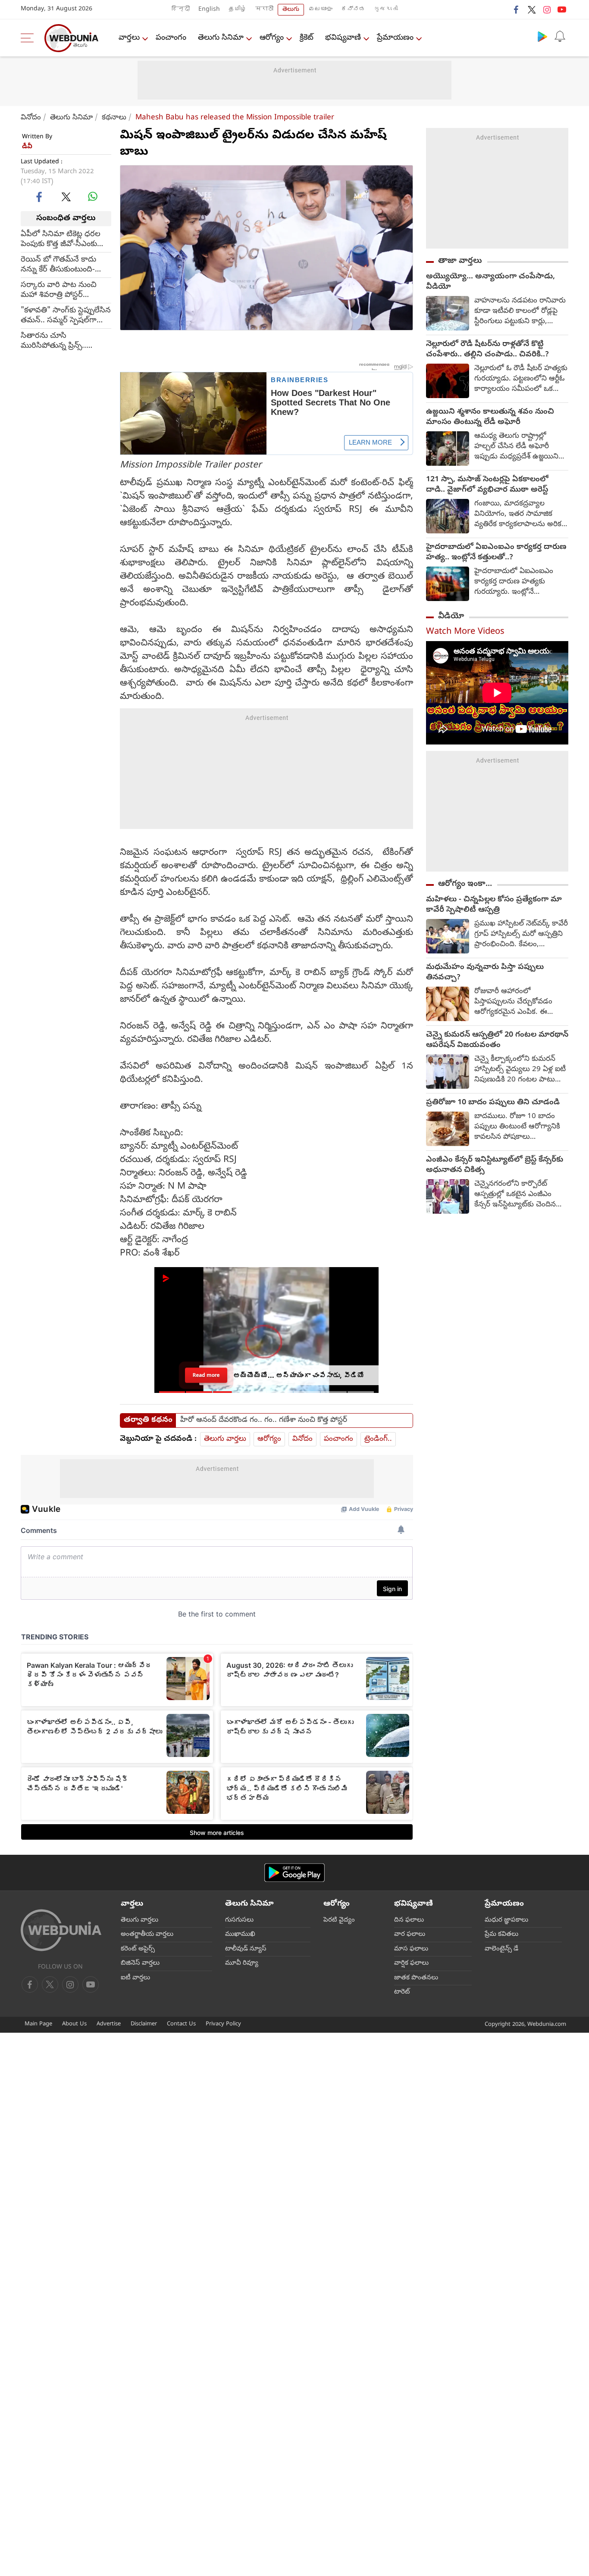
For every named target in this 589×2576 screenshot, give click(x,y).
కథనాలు (114, 118)
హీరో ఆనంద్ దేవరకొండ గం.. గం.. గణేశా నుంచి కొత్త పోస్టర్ (264, 1420)
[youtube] (562, 9)
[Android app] (294, 1873)
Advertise (109, 2024)
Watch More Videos (465, 632)
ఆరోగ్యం (272, 38)
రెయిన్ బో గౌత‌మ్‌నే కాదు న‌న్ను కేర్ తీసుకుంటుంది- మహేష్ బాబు (58, 265)
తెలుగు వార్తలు (225, 1439)
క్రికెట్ (307, 38)
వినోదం (31, 118)
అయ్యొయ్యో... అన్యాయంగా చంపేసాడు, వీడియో (490, 282)
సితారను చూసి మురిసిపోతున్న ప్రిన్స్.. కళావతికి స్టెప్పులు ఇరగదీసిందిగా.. (53, 341)
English (209, 10)
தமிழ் (238, 10)
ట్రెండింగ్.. (378, 1439)
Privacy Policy (223, 2024)
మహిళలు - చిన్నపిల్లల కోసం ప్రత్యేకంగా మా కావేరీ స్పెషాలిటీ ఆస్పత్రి (494, 905)
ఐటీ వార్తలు (135, 1978)
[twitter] (532, 9)
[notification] (560, 36)
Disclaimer (144, 2024)
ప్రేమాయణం (395, 38)
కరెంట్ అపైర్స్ (138, 1949)
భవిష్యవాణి (343, 38)
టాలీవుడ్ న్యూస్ (246, 1949)
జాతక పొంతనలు (416, 1978)
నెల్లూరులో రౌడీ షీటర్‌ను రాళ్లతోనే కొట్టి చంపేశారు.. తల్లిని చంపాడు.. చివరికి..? (487, 350)
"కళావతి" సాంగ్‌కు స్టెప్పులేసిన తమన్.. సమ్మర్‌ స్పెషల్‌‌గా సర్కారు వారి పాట (66, 315)
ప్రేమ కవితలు (501, 1934)
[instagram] (547, 9)
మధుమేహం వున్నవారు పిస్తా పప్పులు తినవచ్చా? (485, 973)
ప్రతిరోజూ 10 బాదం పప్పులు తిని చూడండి (493, 1103)
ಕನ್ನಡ (353, 10)
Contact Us (181, 2024)
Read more (206, 1372)
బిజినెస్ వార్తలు (140, 1963)
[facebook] (517, 9)
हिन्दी (181, 10)
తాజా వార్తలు (460, 261)
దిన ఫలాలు (409, 1920)
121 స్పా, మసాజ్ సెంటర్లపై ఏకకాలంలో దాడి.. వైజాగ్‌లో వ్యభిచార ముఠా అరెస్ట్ (487, 485)
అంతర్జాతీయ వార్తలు (147, 1934)
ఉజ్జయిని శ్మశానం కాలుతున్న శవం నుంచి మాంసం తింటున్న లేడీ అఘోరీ (490, 417)
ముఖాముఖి (240, 1934)
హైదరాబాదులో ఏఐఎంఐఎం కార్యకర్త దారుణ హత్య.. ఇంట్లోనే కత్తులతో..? (496, 553)
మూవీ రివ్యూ (242, 1963)
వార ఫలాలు (410, 1934)
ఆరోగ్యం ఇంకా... (465, 884)
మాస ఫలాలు (411, 1949)
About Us (74, 2024)
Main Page (38, 2024)
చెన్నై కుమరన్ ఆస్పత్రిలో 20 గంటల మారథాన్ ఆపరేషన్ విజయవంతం (497, 1040)
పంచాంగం (171, 38)
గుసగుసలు (239, 1920)
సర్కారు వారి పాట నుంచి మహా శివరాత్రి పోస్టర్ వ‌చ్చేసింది (59, 290)
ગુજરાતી (386, 10)
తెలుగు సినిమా (221, 38)
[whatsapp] (93, 196)
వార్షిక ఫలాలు (411, 1963)
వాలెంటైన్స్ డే (501, 1949)
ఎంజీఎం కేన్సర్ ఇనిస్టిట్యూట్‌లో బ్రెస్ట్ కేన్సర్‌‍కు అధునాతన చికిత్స (495, 1165)
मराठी (264, 10)
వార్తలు (129, 38)
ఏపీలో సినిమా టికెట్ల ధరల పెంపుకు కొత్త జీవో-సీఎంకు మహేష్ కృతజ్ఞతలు (61, 239)
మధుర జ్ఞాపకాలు (506, 1920)
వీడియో (451, 617)
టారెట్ (402, 1992)
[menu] (29, 38)
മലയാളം (320, 10)
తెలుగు (291, 10)
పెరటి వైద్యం (339, 1920)
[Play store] (542, 36)
